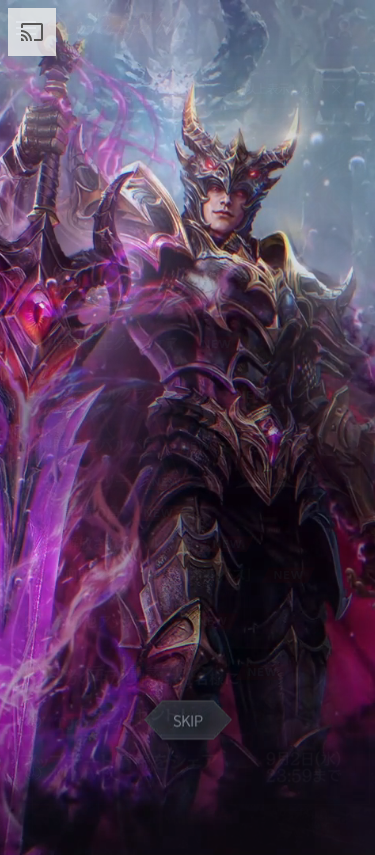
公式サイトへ (179, 89)
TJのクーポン (163, 722)
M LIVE (163, 773)
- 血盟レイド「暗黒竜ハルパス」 (163, 574)
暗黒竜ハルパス (163, 445)
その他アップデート (163, 620)
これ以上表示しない (273, 89)
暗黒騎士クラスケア (163, 343)
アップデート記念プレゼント (163, 671)
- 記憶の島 (163, 512)
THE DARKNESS (173, 292)
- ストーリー (163, 481)
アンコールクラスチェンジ (163, 394)
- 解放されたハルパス (163, 543)
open (91, 84)
